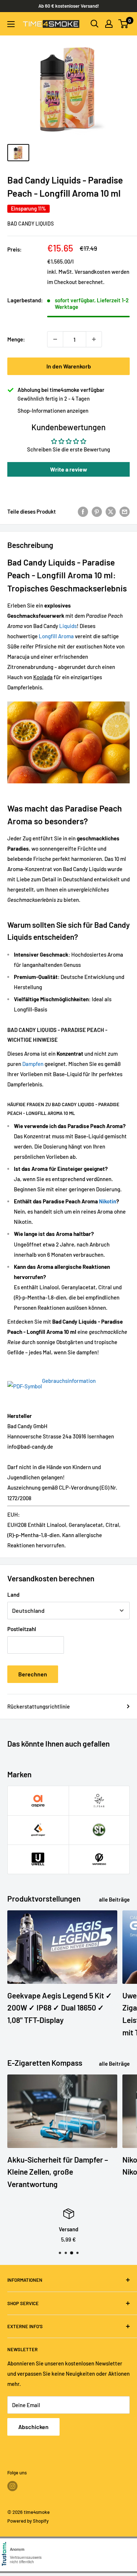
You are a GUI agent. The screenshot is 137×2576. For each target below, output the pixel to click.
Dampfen (33, 1064)
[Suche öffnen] (95, 24)
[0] (124, 24)
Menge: (16, 339)
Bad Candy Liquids (31, 224)
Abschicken (33, 2427)
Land (13, 1595)
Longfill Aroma (56, 636)
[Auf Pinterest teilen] (97, 511)
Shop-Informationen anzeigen (53, 411)
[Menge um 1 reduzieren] (55, 339)
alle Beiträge (114, 1899)
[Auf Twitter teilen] (111, 511)
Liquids (68, 626)
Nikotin (108, 1201)
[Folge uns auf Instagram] (12, 2486)
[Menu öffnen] (11, 24)
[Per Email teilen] (125, 511)
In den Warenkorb (69, 366)
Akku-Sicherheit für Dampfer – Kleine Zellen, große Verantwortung (58, 2172)
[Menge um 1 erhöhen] (94, 339)
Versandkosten (92, 272)
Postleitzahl (22, 1629)
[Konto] (109, 24)
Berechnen (33, 1674)
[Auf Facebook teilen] (83, 511)
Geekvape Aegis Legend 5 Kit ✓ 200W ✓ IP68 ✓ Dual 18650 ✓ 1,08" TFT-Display (60, 2008)
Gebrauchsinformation (69, 1381)
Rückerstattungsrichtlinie (39, 1706)
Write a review (69, 469)
